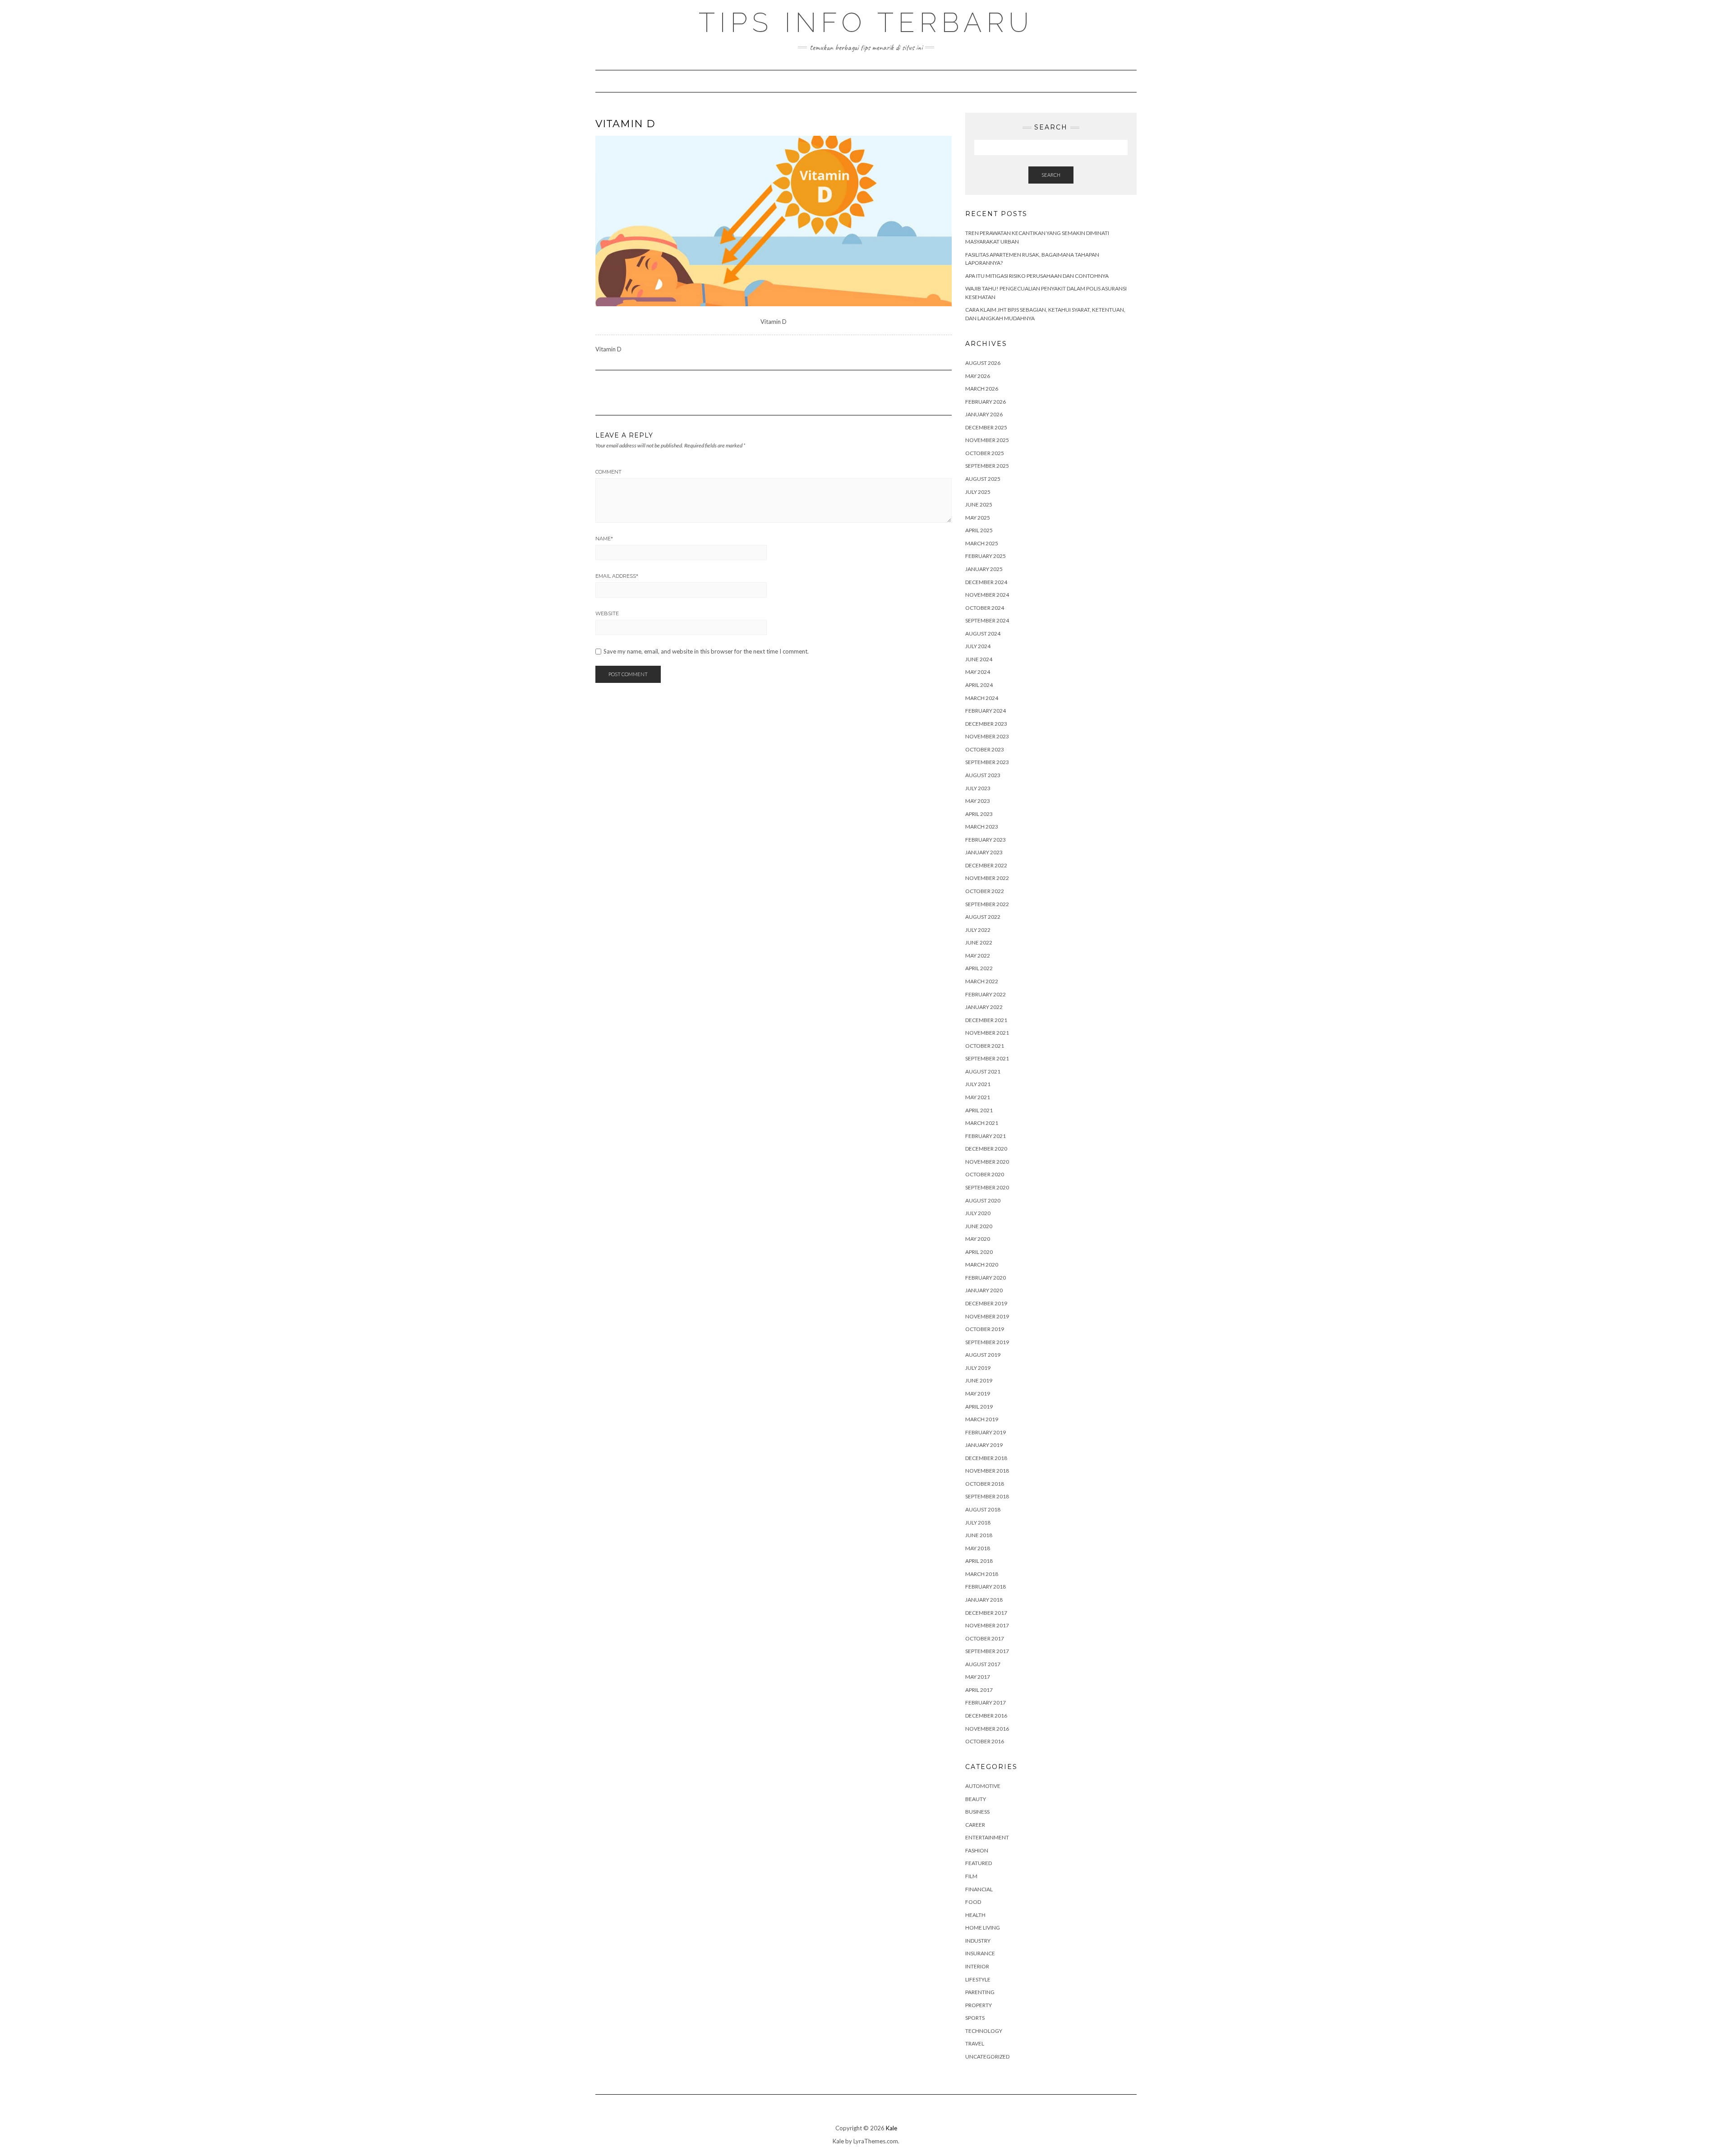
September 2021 (987, 1058)
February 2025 (986, 556)
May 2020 (978, 1239)
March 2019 (982, 1419)
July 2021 (978, 1084)
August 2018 (983, 1509)
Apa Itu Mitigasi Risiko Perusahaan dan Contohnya (1037, 276)
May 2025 (978, 518)
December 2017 (986, 1613)
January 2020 (984, 1290)
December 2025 (986, 427)
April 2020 (979, 1252)
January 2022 (984, 1007)
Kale (891, 2128)
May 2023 (978, 801)
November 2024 (987, 595)
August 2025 (983, 479)
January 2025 (984, 569)
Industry (978, 1941)
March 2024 (982, 698)
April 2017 (979, 1690)
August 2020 (983, 1200)
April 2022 (979, 968)
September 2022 (987, 904)
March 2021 (982, 1123)
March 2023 (982, 827)
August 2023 (983, 775)
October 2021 (985, 1046)
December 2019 (986, 1303)
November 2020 (987, 1162)
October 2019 (985, 1329)
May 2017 (978, 1677)
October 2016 (985, 1741)
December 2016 (986, 1716)
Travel (975, 2043)
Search (1051, 175)
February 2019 (986, 1432)
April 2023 (979, 814)
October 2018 (985, 1484)
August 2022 (983, 917)
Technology (984, 2031)
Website (607, 613)
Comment (608, 472)
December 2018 (986, 1458)
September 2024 (987, 620)
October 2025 (985, 453)
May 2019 (978, 1394)
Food (973, 1902)
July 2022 (978, 930)
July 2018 (978, 1523)
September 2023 (987, 762)
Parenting (980, 1992)
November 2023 (987, 736)
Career (975, 1825)
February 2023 (986, 840)
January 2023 (984, 852)
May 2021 (978, 1097)
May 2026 (978, 376)
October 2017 (985, 1638)
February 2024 (986, 711)
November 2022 (987, 878)
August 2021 (983, 1071)
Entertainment (987, 1837)
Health (975, 1915)
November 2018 (987, 1471)
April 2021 (979, 1110)
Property (979, 2005)
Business (977, 1812)
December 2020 (986, 1149)
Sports (975, 2018)
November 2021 (987, 1033)
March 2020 (982, 1265)
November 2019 (987, 1316)
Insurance (980, 1953)
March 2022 (982, 981)
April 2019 (979, 1407)
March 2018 (982, 1574)
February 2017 (986, 1702)
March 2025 (982, 543)
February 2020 (986, 1278)
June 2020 (979, 1226)
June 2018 (979, 1535)
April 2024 (979, 685)
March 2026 (982, 389)
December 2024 (986, 582)
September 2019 (987, 1342)
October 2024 (985, 608)
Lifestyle (978, 1979)
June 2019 (979, 1380)
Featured (979, 1863)
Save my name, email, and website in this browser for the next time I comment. (706, 652)
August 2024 (983, 633)
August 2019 (983, 1355)
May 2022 (978, 956)
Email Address (617, 576)
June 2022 (979, 942)
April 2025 (979, 530)
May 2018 (978, 1548)
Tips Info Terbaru (866, 23)
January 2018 (984, 1600)
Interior (977, 1966)
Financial (979, 1889)
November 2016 (987, 1729)
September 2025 (987, 466)
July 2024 (978, 646)
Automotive (983, 1786)
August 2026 (983, 363)
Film (971, 1876)
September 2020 (987, 1187)
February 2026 (986, 402)
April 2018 (979, 1561)
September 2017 (987, 1651)
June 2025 (979, 504)
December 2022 (986, 865)
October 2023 (985, 749)
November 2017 (987, 1625)
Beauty (976, 1799)
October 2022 (985, 891)
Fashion (977, 1850)
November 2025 (987, 440)
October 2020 (985, 1174)
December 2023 (986, 724)
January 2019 (984, 1445)
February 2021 (986, 1136)
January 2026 (984, 414)
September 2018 (987, 1496)
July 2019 (978, 1368)
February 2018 (986, 1587)
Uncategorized (987, 2057)
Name (604, 539)
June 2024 (979, 659)
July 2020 (978, 1213)
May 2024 (978, 672)
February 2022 (986, 994)
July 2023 (978, 788)
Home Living (983, 1928)
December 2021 (986, 1020)
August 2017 (983, 1664)
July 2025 (978, 492)
